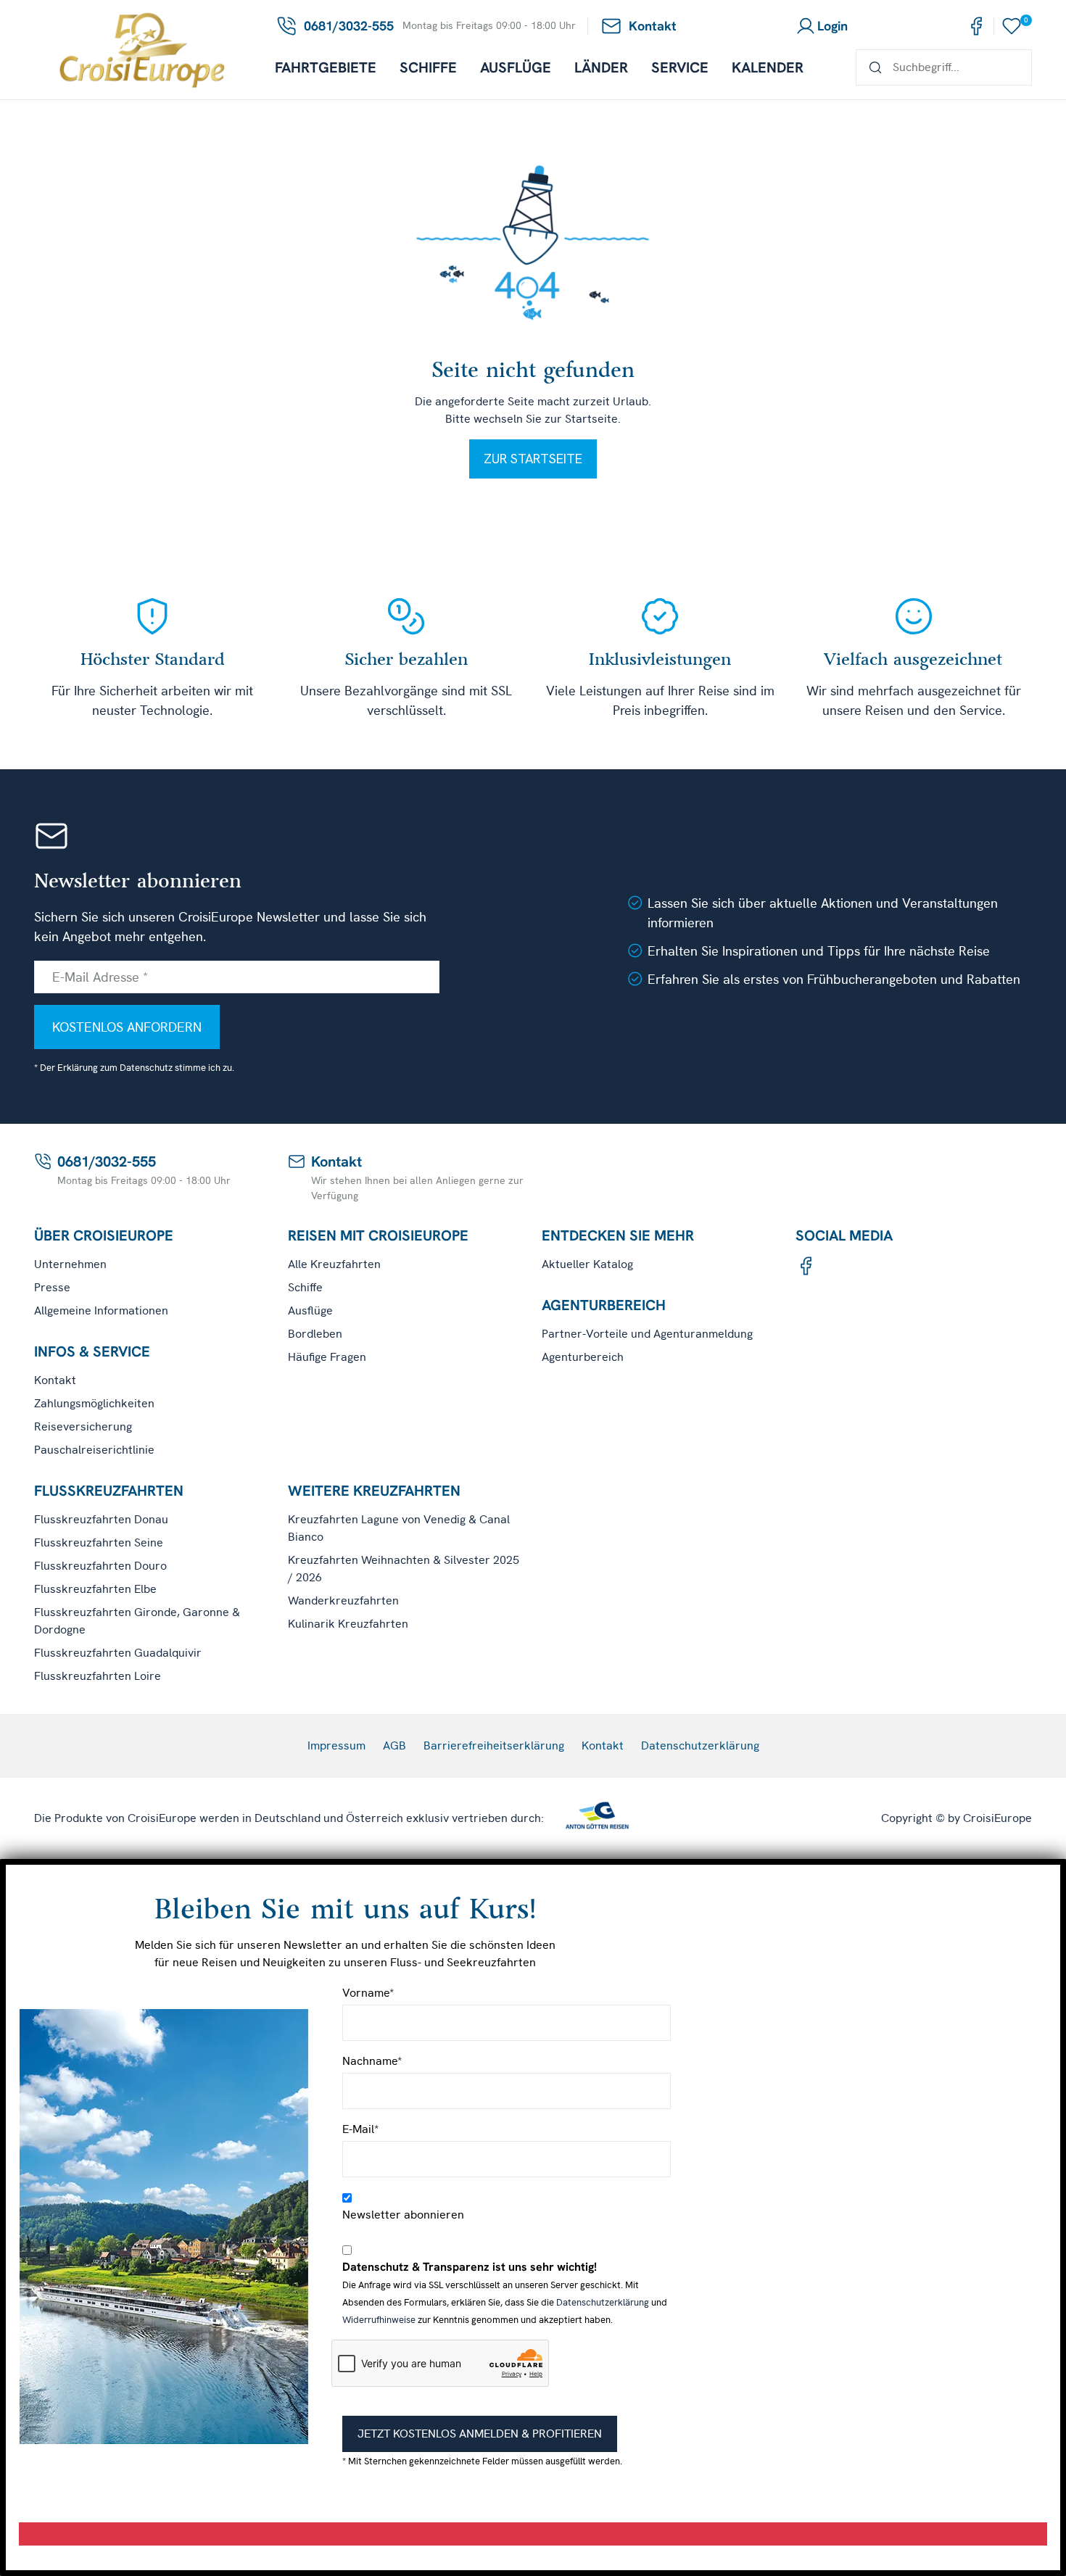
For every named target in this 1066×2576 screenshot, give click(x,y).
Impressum (336, 1745)
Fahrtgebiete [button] (326, 67)
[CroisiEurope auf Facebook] (976, 26)
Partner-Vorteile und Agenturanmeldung (647, 1334)
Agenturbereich (583, 1357)
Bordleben (315, 1334)
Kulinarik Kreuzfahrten (348, 1624)
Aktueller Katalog (587, 1264)
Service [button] (680, 67)
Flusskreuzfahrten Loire (98, 1676)
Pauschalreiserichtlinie (94, 1450)
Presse (52, 1287)
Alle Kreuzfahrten (334, 1264)
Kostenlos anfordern (127, 1027)
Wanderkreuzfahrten (343, 1600)
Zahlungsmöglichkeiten (94, 1403)
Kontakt (55, 1380)
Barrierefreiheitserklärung (494, 1745)
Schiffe (428, 67)
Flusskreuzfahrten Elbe (95, 1589)
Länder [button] (601, 67)
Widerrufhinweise (379, 2320)
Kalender (768, 67)
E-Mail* (360, 2129)
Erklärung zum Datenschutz (115, 1068)
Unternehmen (70, 1264)
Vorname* (368, 1993)
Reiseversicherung (83, 1426)
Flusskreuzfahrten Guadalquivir (118, 1653)
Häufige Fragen (327, 1357)
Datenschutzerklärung (700, 1745)
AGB (394, 1745)
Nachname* (372, 2061)
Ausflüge (516, 67)
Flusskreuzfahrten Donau (101, 1519)
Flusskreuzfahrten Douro (100, 1566)
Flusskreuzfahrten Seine (99, 1542)
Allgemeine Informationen (101, 1310)
